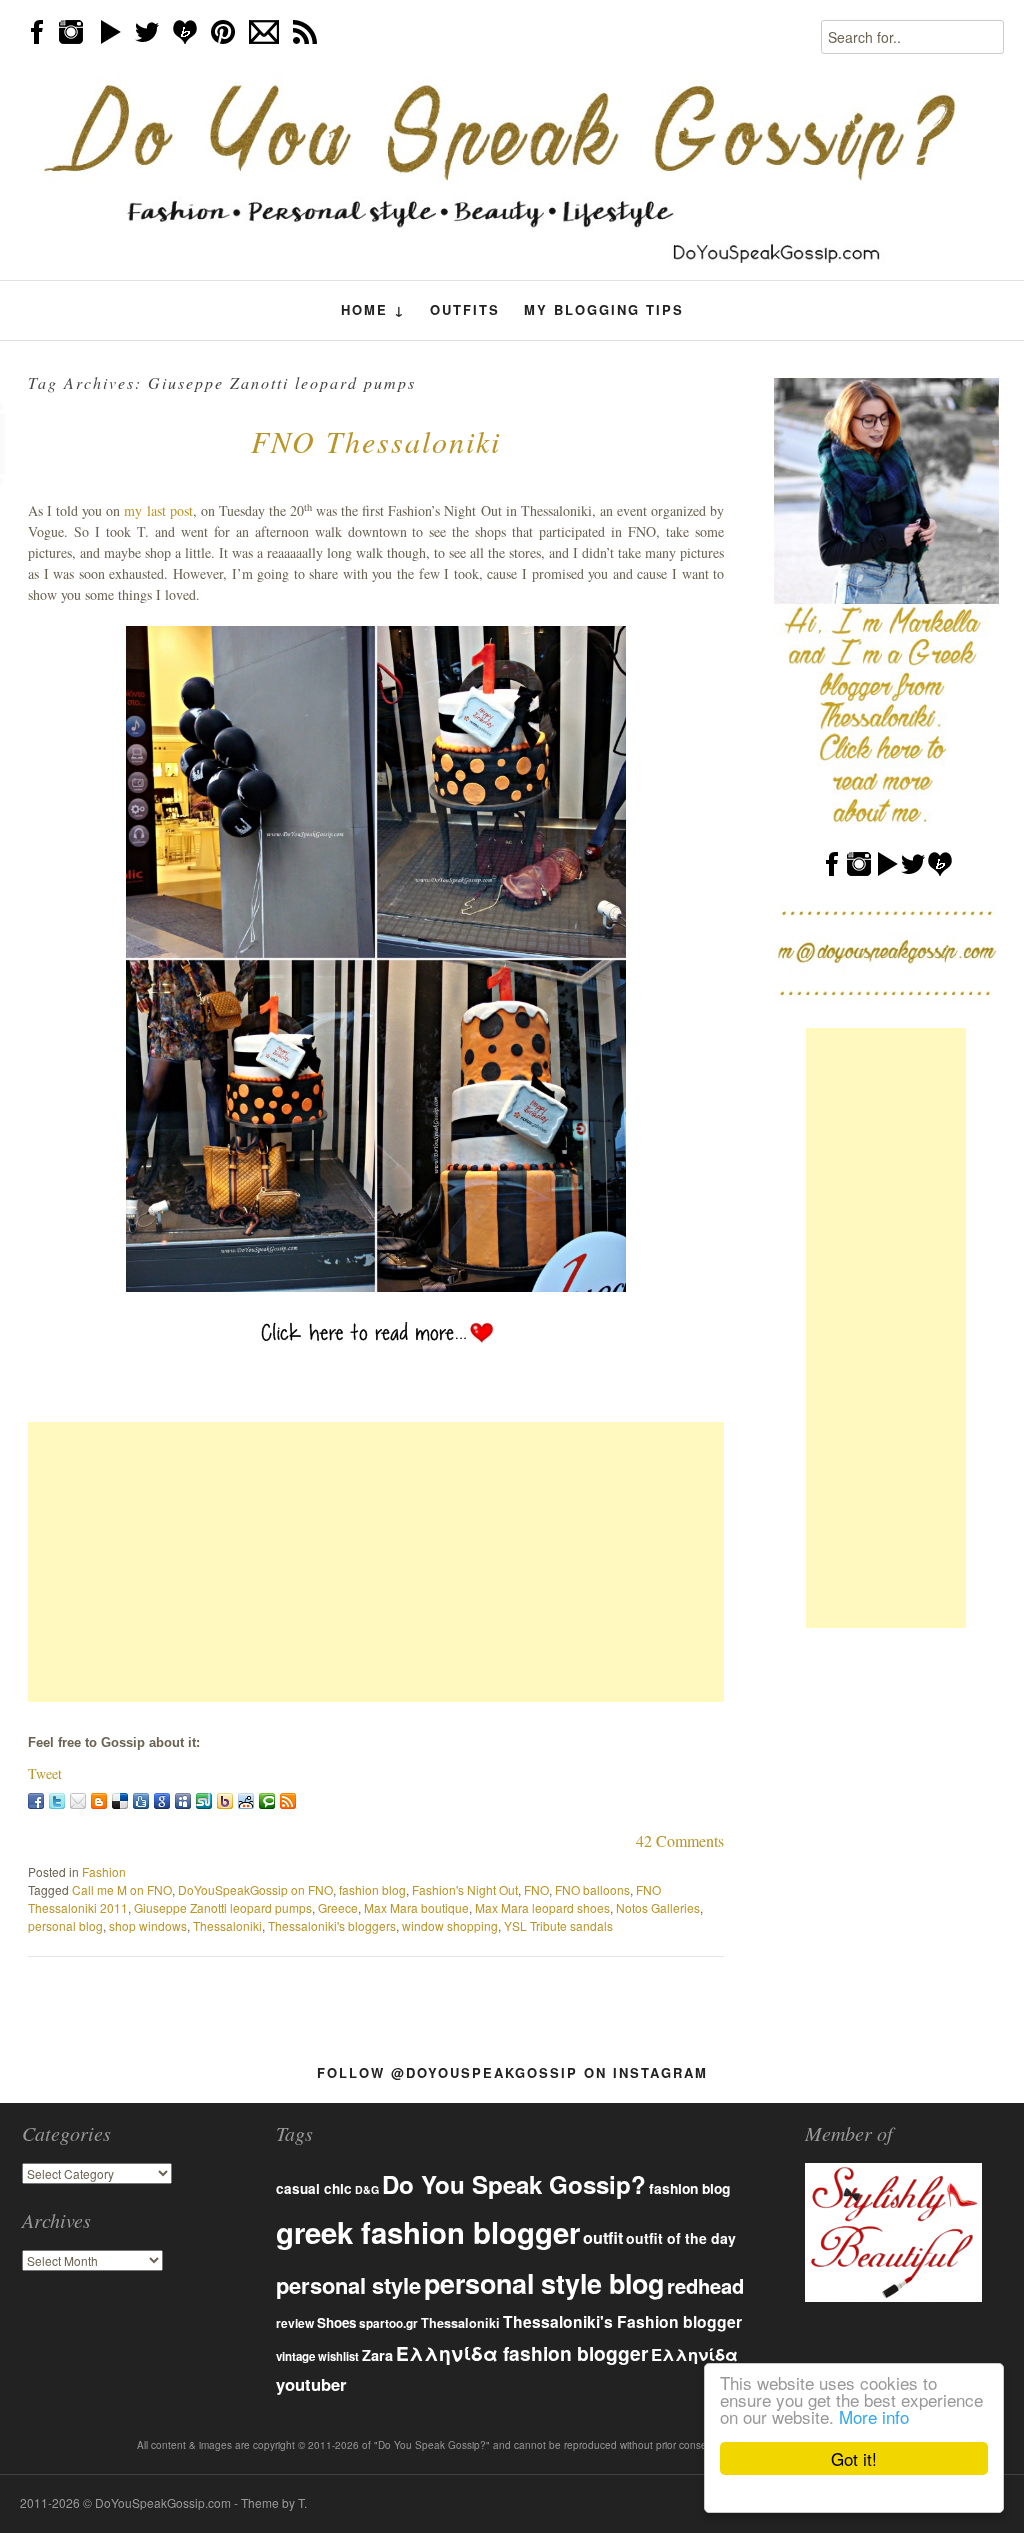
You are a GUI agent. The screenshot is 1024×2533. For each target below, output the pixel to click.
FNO (536, 1889)
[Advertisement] (376, 1562)
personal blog (65, 1925)
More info (874, 2416)
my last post (158, 510)
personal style (348, 2285)
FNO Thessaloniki (376, 441)
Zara (377, 2355)
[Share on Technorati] (267, 1801)
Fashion (104, 1871)
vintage (295, 2356)
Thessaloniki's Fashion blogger (622, 2321)
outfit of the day (681, 2238)
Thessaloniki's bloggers (332, 1925)
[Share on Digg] (141, 1801)
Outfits (465, 309)
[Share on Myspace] (183, 1801)
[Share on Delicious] (120, 1801)
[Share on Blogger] (99, 1801)
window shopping (450, 1925)
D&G (367, 2189)
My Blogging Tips (604, 309)
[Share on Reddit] (246, 1801)
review (295, 2323)
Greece (338, 1907)
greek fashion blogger (428, 2232)
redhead (705, 2285)
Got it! (854, 2458)
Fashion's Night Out (465, 1889)
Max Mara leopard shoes (542, 1907)
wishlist (338, 2356)
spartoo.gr (388, 2323)
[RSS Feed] (288, 1801)
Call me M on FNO (122, 1889)
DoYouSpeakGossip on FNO (255, 1889)
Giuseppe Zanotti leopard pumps (223, 1907)
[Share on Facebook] (36, 1801)
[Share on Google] (162, 1801)
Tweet (45, 1773)
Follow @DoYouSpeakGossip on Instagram (512, 2072)
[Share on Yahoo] (225, 1801)
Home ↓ (373, 310)
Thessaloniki (227, 1925)
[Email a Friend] (78, 1801)
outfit (603, 2237)
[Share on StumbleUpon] (204, 1801)
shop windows (148, 1925)
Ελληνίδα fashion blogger (522, 2353)
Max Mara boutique (416, 1907)
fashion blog (372, 1889)
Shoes (336, 2322)
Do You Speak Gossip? (514, 2184)
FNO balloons (592, 1889)
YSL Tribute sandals (558, 1925)
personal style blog (544, 2283)
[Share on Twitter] (57, 1801)
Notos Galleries (658, 1907)
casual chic (314, 2188)
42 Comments (680, 1840)
